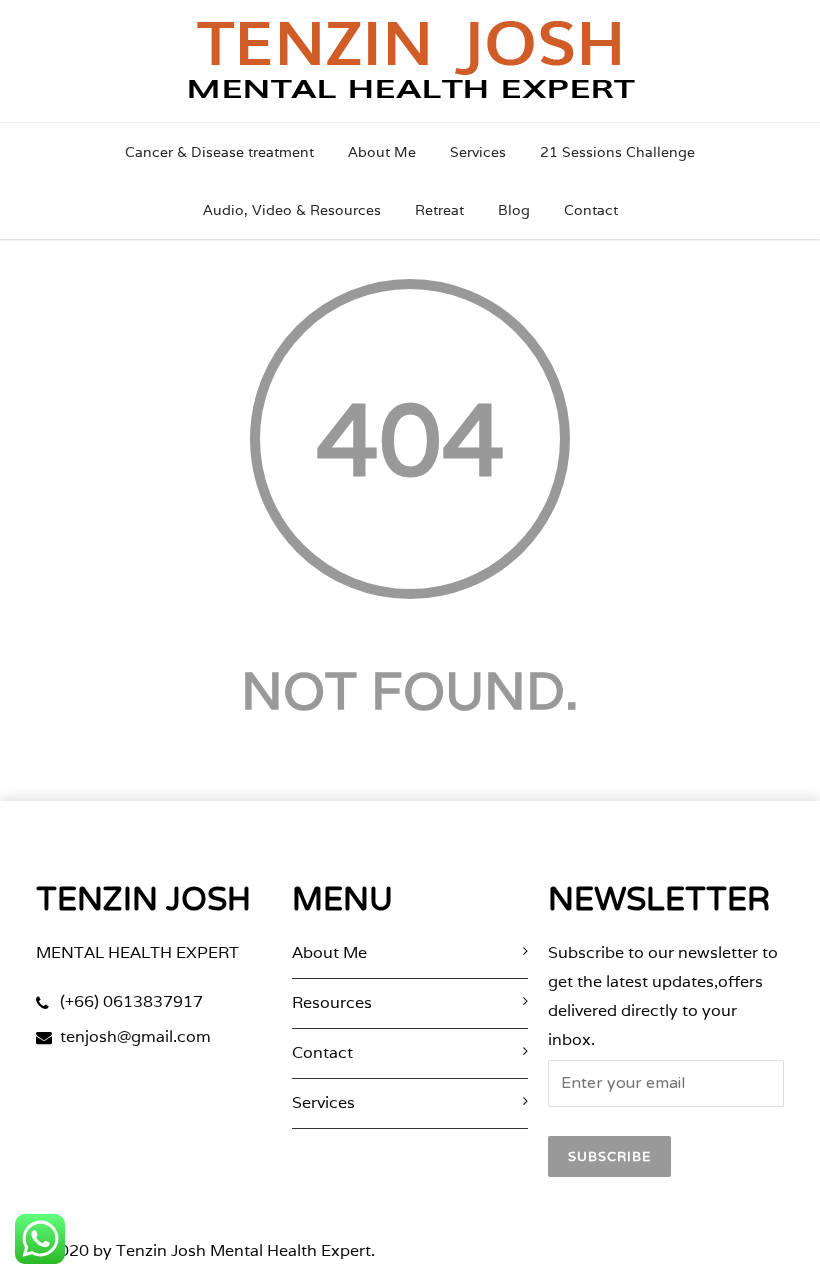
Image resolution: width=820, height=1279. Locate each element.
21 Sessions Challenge (617, 152)
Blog (514, 210)
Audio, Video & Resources (292, 210)
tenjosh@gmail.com (135, 1036)
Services (478, 152)
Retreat (439, 210)
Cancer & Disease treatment (219, 152)
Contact (591, 210)
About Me (382, 152)
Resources (332, 1002)
